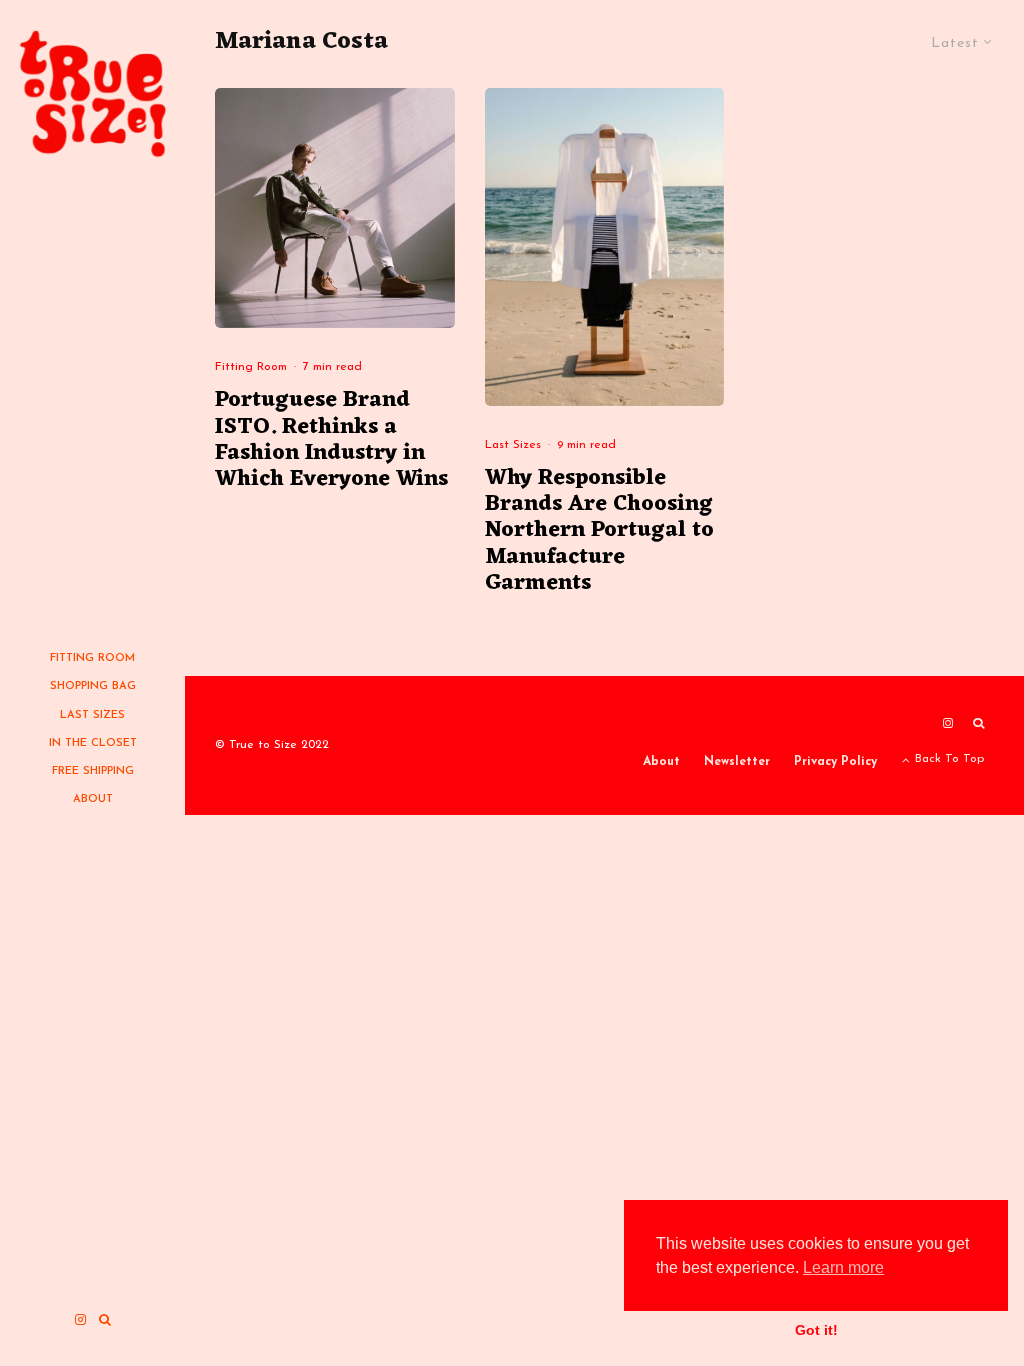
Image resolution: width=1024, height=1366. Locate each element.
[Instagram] (80, 1319)
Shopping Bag (93, 686)
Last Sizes (92, 715)
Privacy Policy (835, 762)
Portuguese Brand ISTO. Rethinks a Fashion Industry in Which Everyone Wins (331, 441)
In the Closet (93, 743)
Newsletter (737, 762)
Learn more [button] (843, 1267)
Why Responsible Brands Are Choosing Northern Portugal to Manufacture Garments (599, 532)
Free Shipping (93, 771)
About (93, 799)
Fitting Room (92, 658)
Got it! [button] (816, 1330)
